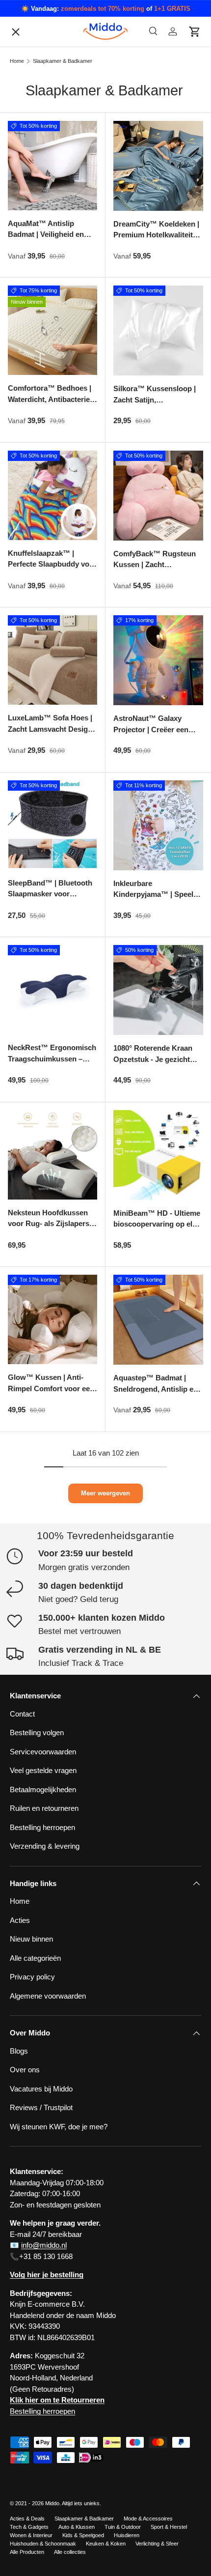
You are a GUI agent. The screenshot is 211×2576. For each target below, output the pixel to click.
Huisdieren (127, 2535)
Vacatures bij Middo (49, 689)
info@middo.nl (44, 2245)
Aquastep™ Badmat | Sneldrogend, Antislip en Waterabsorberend (156, 1389)
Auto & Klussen (77, 2527)
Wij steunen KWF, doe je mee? (66, 856)
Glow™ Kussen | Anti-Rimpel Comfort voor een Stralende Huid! (51, 1388)
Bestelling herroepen (50, 772)
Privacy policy (40, 626)
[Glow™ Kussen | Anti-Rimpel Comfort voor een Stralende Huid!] (53, 1319)
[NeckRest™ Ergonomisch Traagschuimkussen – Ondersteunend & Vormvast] (53, 990)
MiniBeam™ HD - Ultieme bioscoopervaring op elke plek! (157, 1224)
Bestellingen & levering (54, 814)
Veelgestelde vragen (50, 710)
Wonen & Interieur (31, 2535)
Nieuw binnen (31, 1939)
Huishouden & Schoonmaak (43, 2544)
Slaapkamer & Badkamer (84, 2519)
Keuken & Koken (106, 2544)
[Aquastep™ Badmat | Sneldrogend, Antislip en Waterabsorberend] (158, 1320)
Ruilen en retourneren (52, 793)
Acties (20, 1920)
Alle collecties (70, 2552)
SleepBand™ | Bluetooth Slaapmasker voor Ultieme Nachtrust (50, 894)
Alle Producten (27, 2552)
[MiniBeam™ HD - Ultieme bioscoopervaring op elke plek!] (158, 1155)
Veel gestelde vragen (43, 1770)
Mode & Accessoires (148, 2519)
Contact (30, 585)
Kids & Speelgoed (83, 2535)
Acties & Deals (27, 2519)
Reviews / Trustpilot (41, 2107)
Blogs (27, 563)
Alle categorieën (43, 647)
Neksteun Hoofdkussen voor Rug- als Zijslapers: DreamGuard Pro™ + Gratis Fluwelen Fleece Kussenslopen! (50, 1235)
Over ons (33, 605)
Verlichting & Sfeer (157, 2544)
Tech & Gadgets (29, 2527)
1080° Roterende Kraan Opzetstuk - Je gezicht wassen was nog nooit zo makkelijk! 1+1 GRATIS (157, 1065)
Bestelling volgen (45, 668)
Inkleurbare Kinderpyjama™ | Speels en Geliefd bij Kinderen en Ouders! (158, 900)
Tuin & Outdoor (123, 2527)
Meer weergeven (105, 1493)
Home (20, 1901)
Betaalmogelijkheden (51, 752)
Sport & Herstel (169, 2527)
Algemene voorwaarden (56, 835)
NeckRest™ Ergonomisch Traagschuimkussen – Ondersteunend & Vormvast (52, 1064)
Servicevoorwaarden (51, 730)
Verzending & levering (45, 1846)
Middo (52, 2503)
